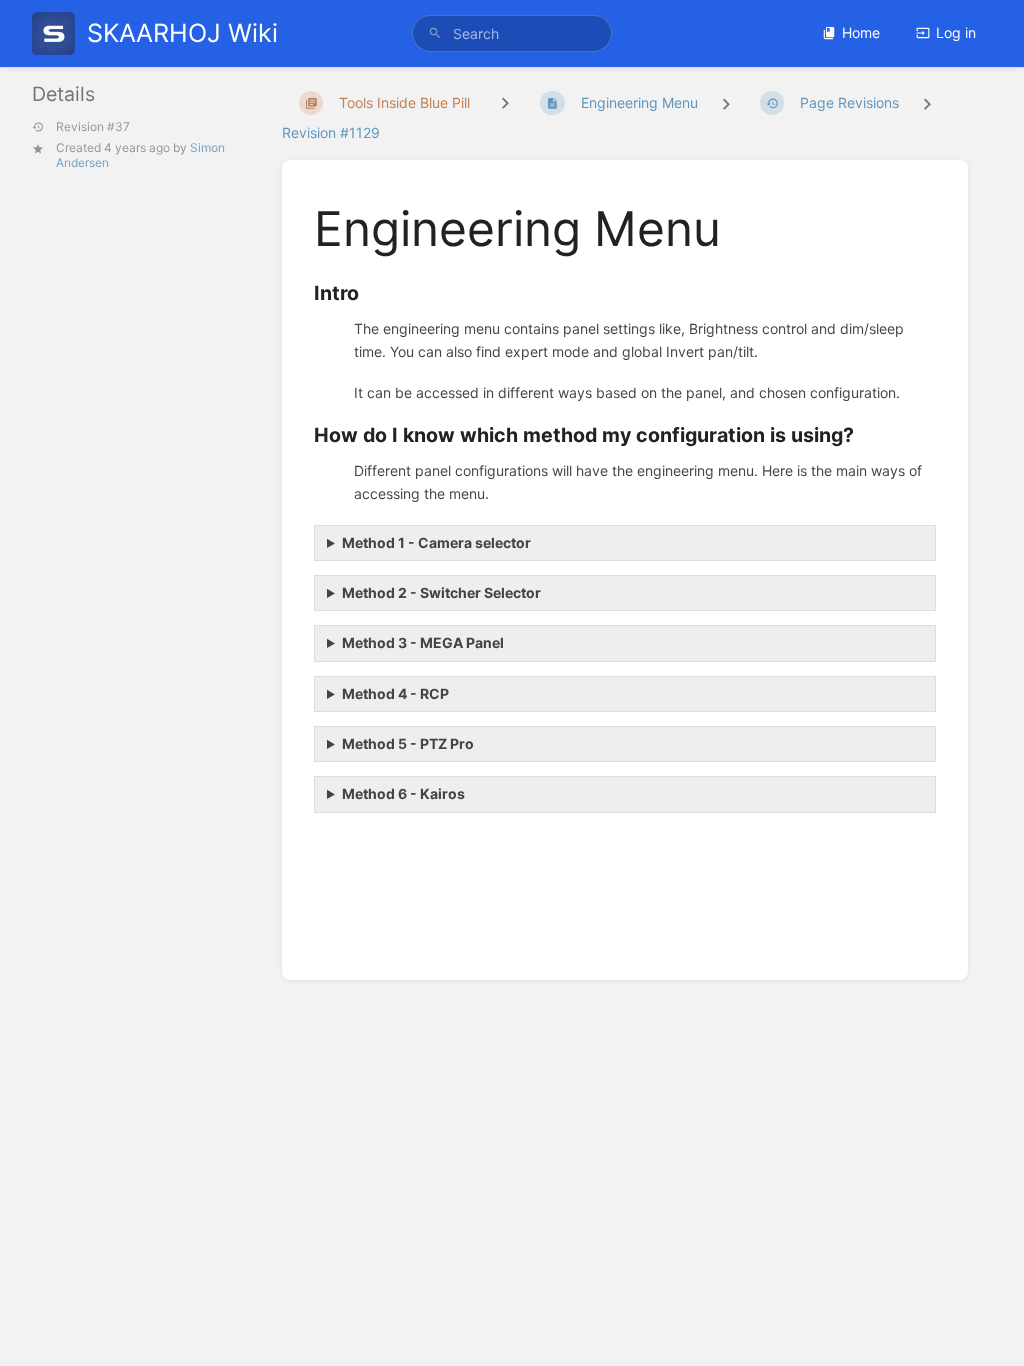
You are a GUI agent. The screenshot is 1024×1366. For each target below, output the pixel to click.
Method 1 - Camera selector (436, 542)
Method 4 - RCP (395, 693)
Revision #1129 (331, 132)
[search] (512, 33)
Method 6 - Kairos (403, 793)
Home (861, 32)
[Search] (435, 33)
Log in (956, 32)
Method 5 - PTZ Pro (408, 743)
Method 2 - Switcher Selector (441, 592)
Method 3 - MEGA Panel (423, 642)
